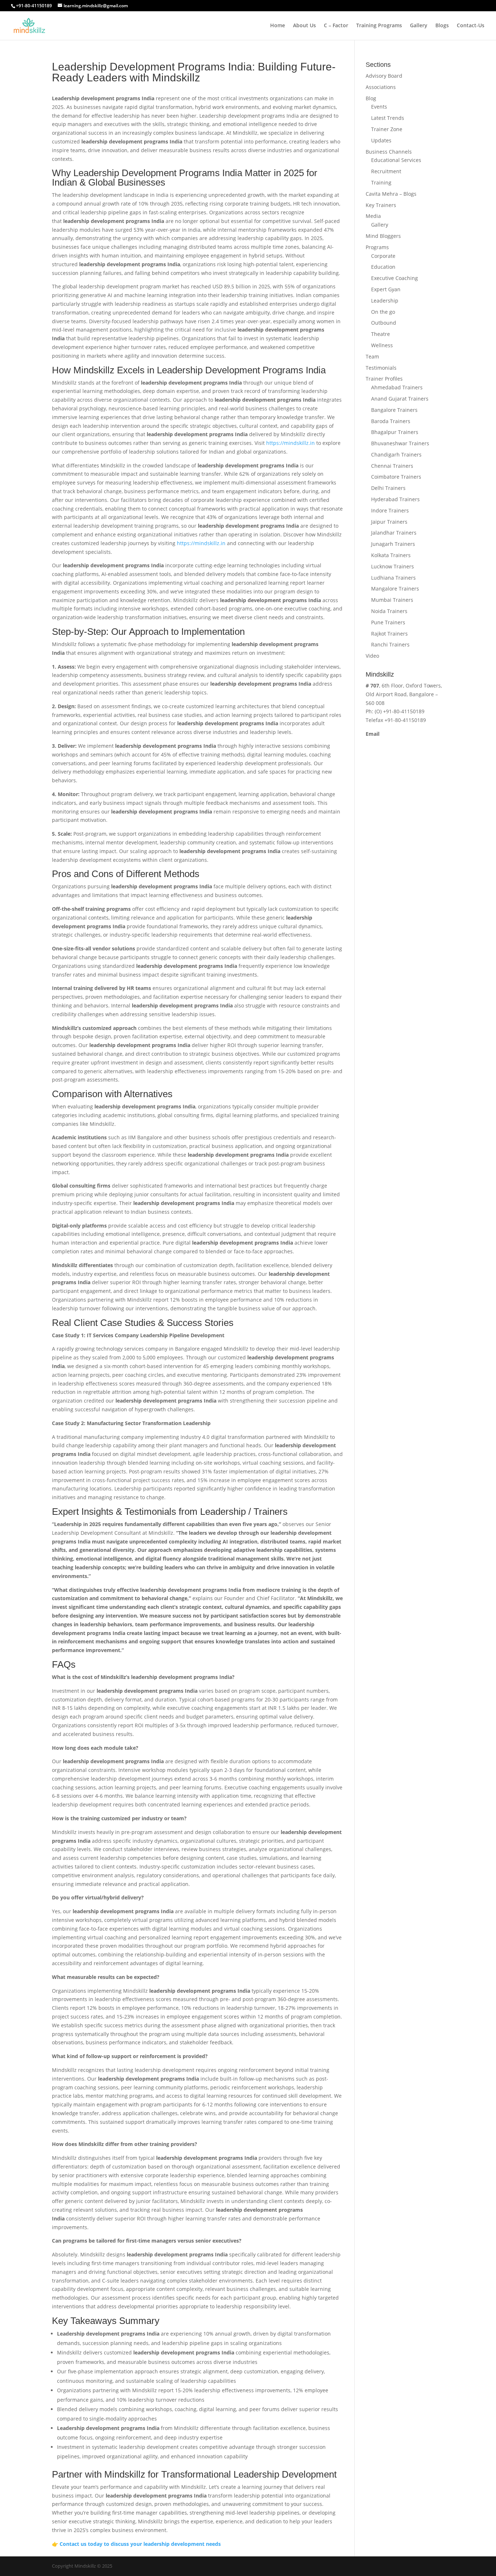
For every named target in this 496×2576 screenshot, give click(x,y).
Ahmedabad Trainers (397, 387)
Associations (381, 87)
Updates (381, 140)
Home (278, 26)
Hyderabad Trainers (395, 499)
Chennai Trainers (392, 466)
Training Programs (379, 26)
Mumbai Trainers (392, 600)
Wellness (382, 345)
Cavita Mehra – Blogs (391, 194)
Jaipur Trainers (389, 522)
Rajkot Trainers (389, 634)
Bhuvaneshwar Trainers (400, 443)
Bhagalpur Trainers (395, 432)
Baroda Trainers (391, 421)
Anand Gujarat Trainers (400, 399)
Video (372, 656)
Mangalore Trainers (395, 589)
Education (383, 267)
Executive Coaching (395, 278)
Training (381, 182)
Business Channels (389, 152)
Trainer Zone (387, 129)
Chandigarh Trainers (396, 455)
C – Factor (336, 26)
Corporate (383, 256)
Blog (371, 98)
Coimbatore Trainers (396, 477)
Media (373, 216)
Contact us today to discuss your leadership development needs (140, 2544)
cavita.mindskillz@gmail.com (401, 743)
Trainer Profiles (384, 379)
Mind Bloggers (383, 236)
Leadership (385, 301)
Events (379, 107)
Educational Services (396, 160)
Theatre (381, 334)
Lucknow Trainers (393, 566)
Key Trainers (381, 205)
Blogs (442, 26)
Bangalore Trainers (394, 410)
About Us (304, 26)
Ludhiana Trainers (393, 578)
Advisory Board (384, 76)
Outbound (384, 323)
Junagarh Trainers (393, 544)
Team (372, 356)
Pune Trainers (388, 622)
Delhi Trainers (388, 488)
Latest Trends (388, 118)
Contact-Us (471, 26)
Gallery (419, 26)
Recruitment (386, 171)
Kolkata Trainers (391, 555)
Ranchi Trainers (390, 644)
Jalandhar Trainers (394, 533)
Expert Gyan (386, 289)
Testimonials (381, 368)
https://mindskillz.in (290, 443)
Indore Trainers (390, 510)
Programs (377, 247)
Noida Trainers (389, 611)
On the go (383, 312)
